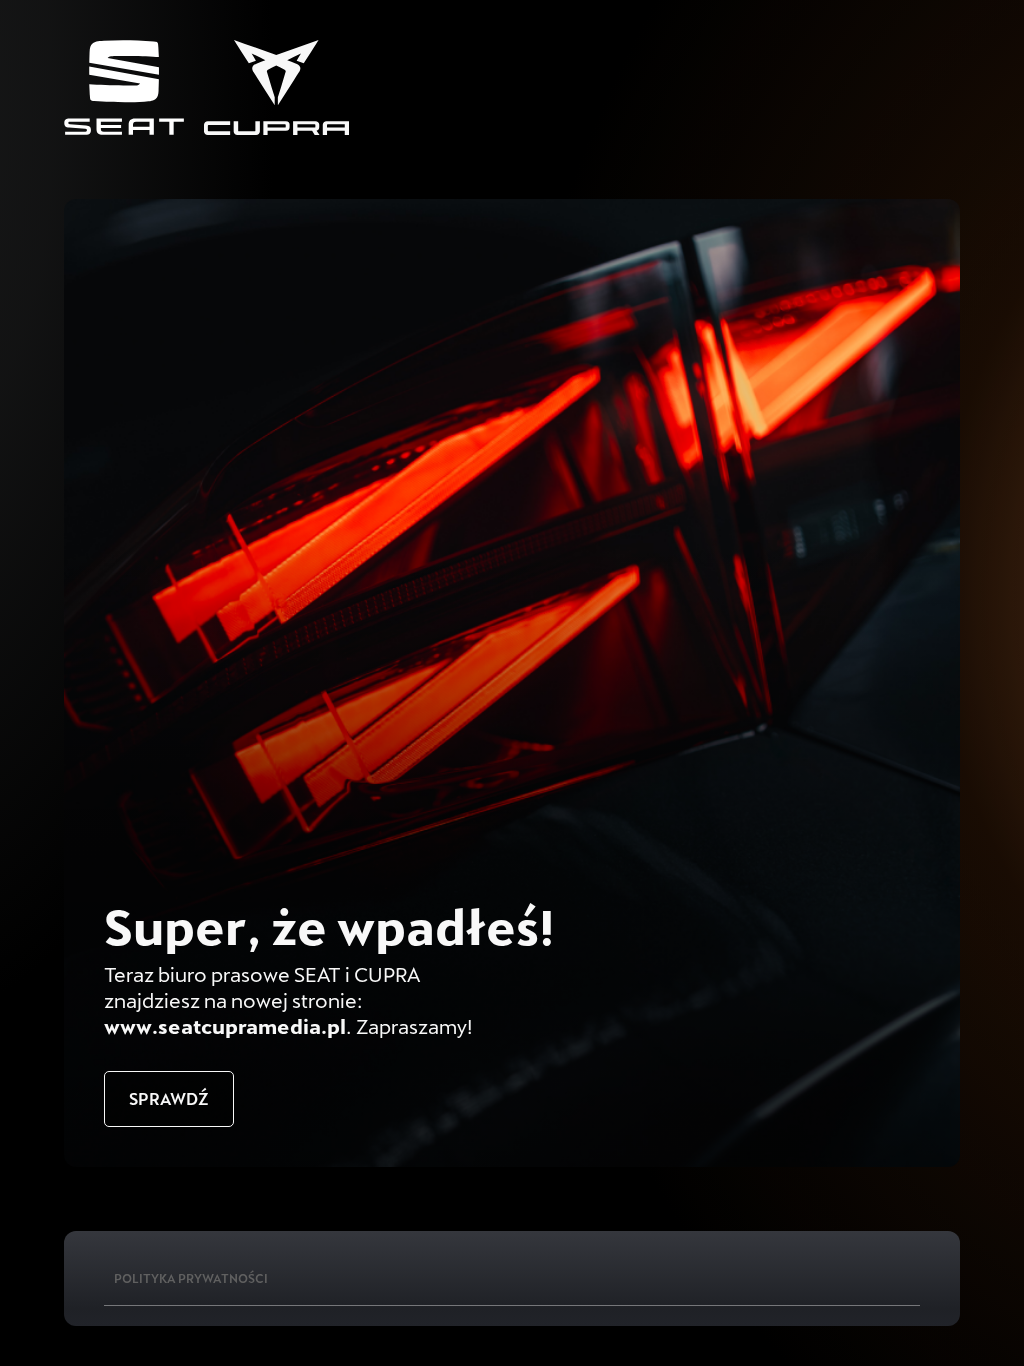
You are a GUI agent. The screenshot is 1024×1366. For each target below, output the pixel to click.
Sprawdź (169, 1098)
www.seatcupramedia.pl (225, 1026)
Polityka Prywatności (191, 1278)
